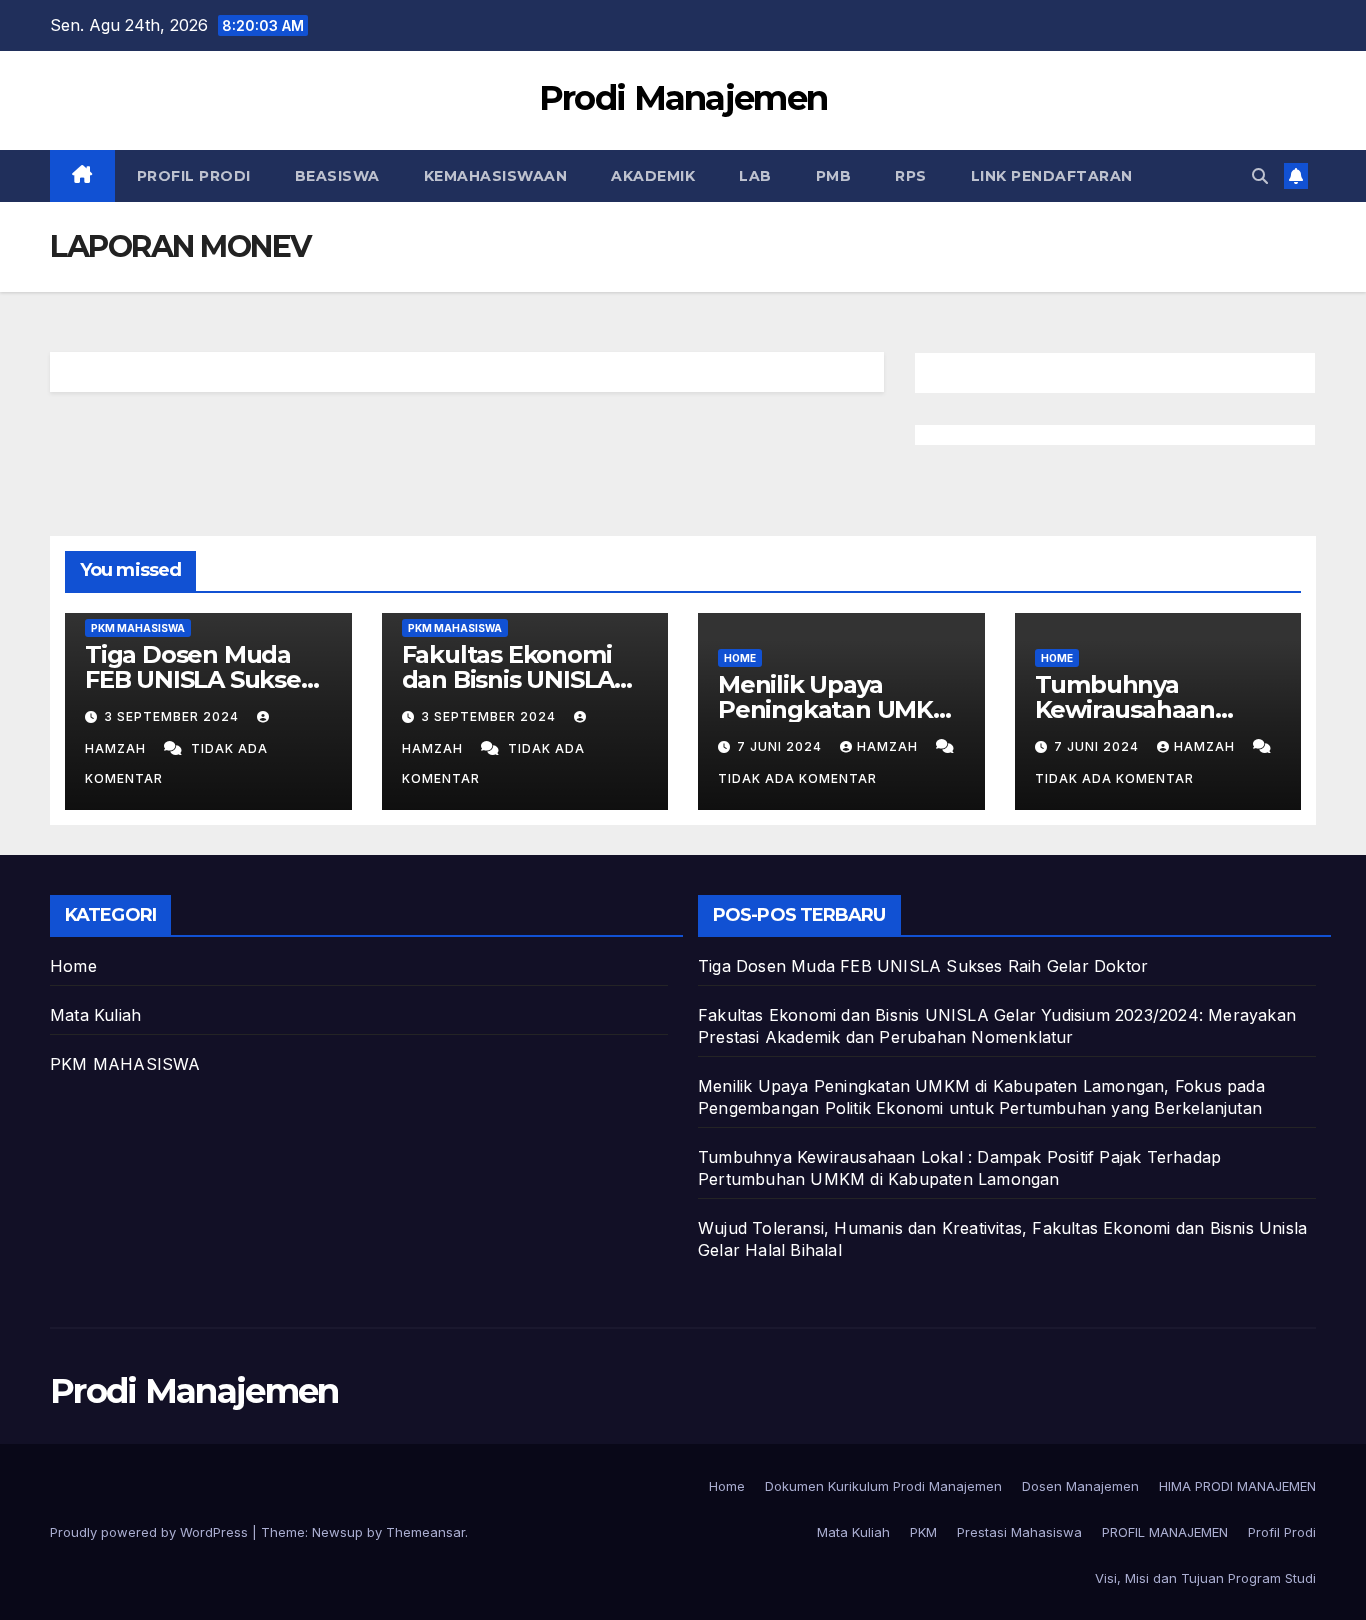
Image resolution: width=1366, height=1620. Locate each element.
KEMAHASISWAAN (496, 176)
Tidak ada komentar (797, 778)
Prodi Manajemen (683, 98)
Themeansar (425, 1532)
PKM (923, 1532)
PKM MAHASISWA (138, 628)
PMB (834, 176)
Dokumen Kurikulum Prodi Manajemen (883, 1486)
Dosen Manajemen (1080, 1486)
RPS (911, 176)
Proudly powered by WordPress (151, 1532)
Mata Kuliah (95, 1015)
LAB (755, 176)
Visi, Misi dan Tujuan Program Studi (1205, 1578)
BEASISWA (337, 176)
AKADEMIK (653, 176)
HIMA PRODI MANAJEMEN (1237, 1486)
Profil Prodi (194, 176)
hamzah (889, 746)
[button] (1260, 176)
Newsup (337, 1532)
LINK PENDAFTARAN (1052, 176)
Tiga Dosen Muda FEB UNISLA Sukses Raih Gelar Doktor (199, 679)
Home (740, 658)
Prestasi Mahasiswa (1019, 1532)
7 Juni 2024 (781, 746)
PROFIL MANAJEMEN (1165, 1532)
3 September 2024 (173, 716)
